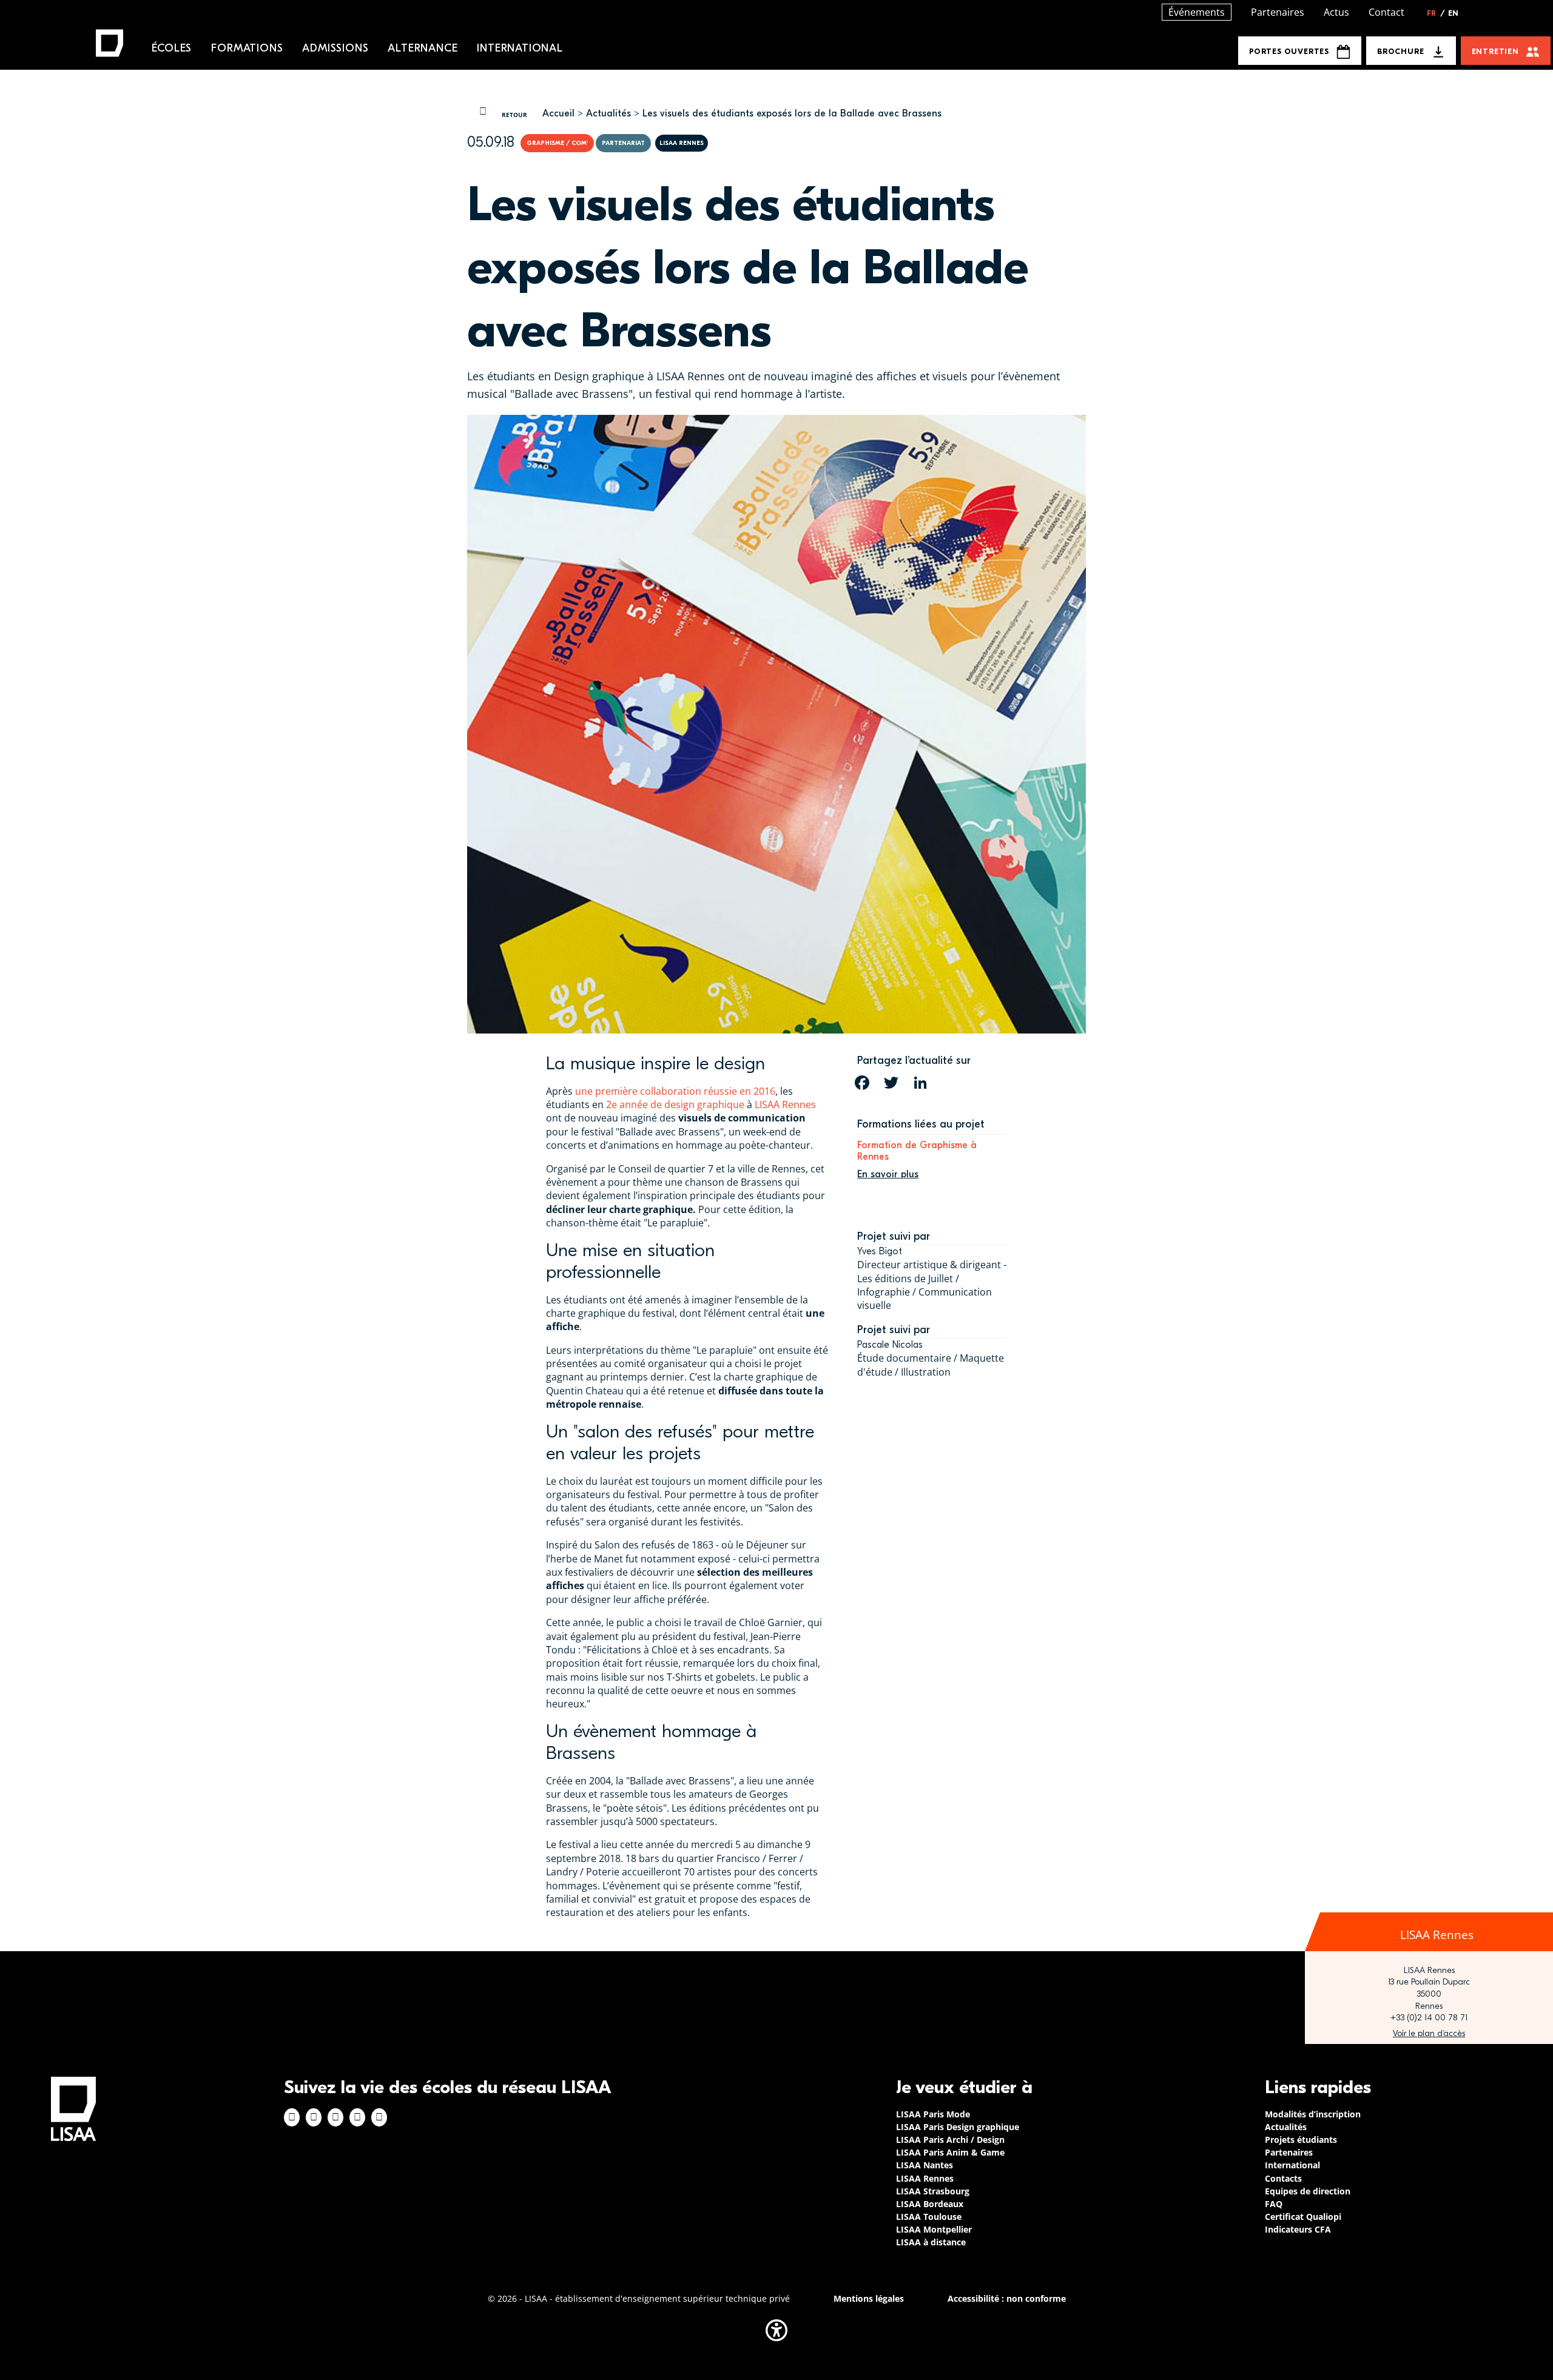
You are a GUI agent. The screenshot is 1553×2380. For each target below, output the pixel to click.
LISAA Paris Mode (933, 2114)
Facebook (292, 2117)
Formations (247, 48)
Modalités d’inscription (1313, 2114)
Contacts (1283, 2178)
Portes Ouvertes (1289, 51)
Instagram (314, 2117)
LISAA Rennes (785, 1104)
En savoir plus (888, 1174)
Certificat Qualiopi (1303, 2217)
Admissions (335, 48)
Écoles (172, 48)
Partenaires (1278, 12)
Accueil (558, 113)
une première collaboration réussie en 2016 (675, 1091)
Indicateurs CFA (1298, 2229)
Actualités (608, 113)
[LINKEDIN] (920, 1083)
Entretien (1495, 51)
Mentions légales (869, 2298)
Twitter (357, 2117)
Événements (1197, 12)
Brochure (1400, 51)
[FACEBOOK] (862, 1083)
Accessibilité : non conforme (1007, 2298)
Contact (1386, 12)
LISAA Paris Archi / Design (950, 2140)
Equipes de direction (1308, 2191)
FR (1436, 13)
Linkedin (335, 2117)
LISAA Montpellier (934, 2229)
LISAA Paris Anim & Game (950, 2152)
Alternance (423, 48)
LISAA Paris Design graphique (958, 2127)
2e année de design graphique (675, 1104)
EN (1453, 13)
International (520, 48)
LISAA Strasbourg (933, 2191)
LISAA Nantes (925, 2165)
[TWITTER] (891, 1083)
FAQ (1274, 2204)
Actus (1336, 12)
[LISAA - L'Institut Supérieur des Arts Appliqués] (73, 2109)
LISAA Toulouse (929, 2217)
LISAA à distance (931, 2242)
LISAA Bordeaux (930, 2204)
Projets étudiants (1301, 2140)
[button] (776, 2330)
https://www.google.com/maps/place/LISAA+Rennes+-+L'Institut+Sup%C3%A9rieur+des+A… (1429, 2034)
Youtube (379, 2117)
